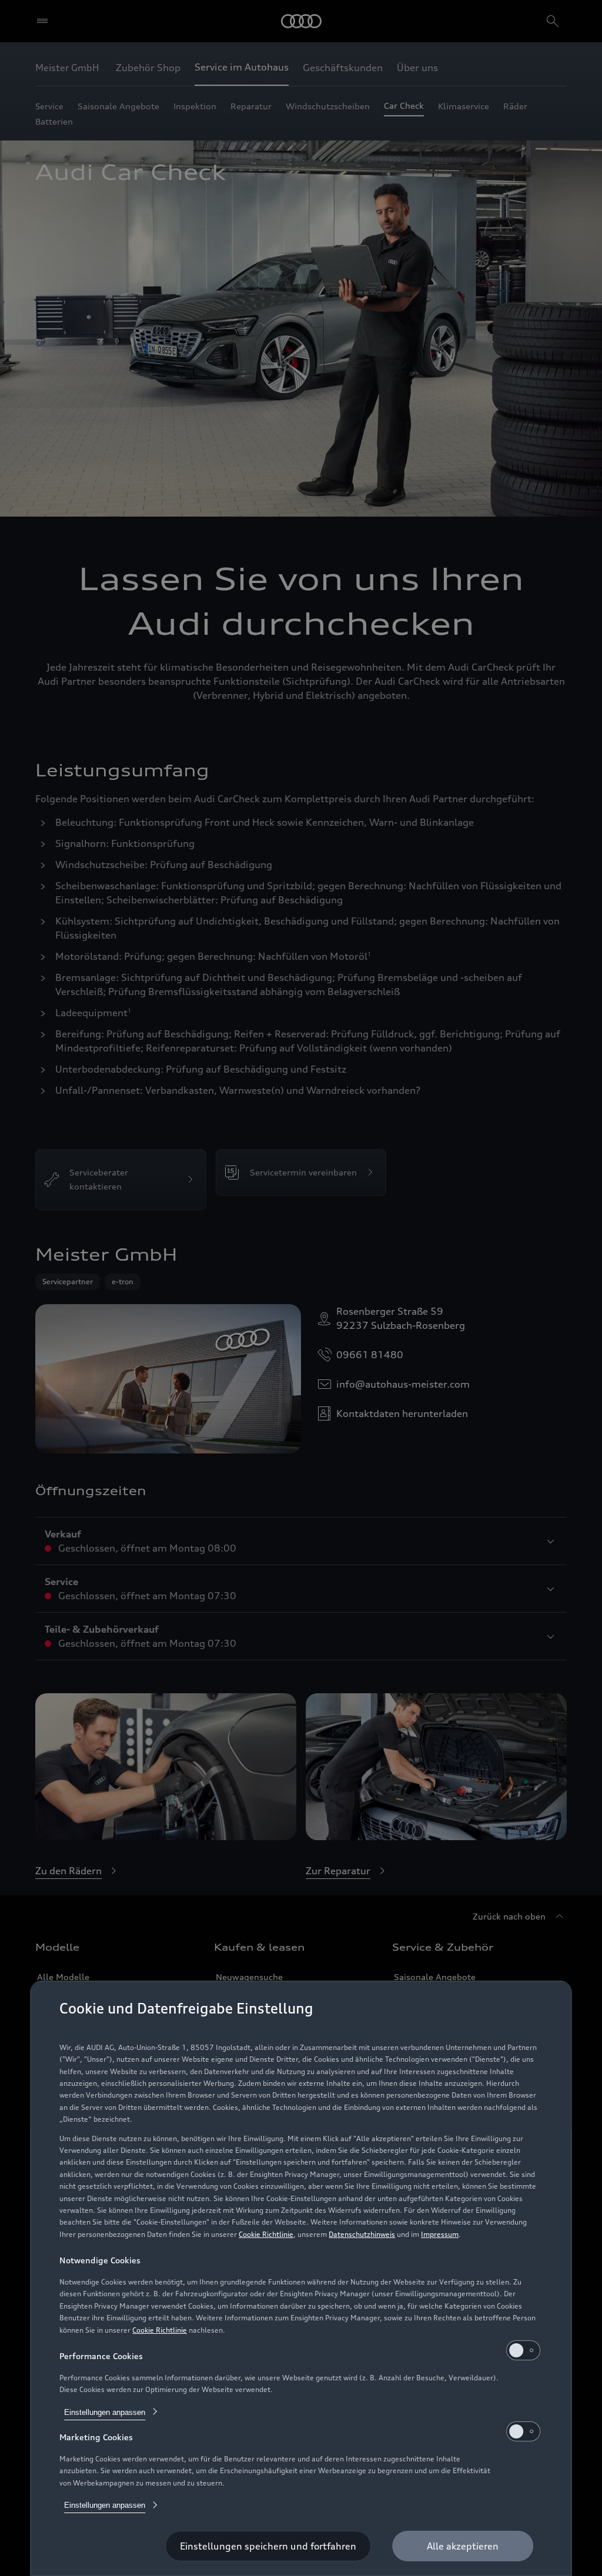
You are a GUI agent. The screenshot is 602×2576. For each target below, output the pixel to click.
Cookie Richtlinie (266, 2234)
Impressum (440, 2234)
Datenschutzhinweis (362, 2234)
